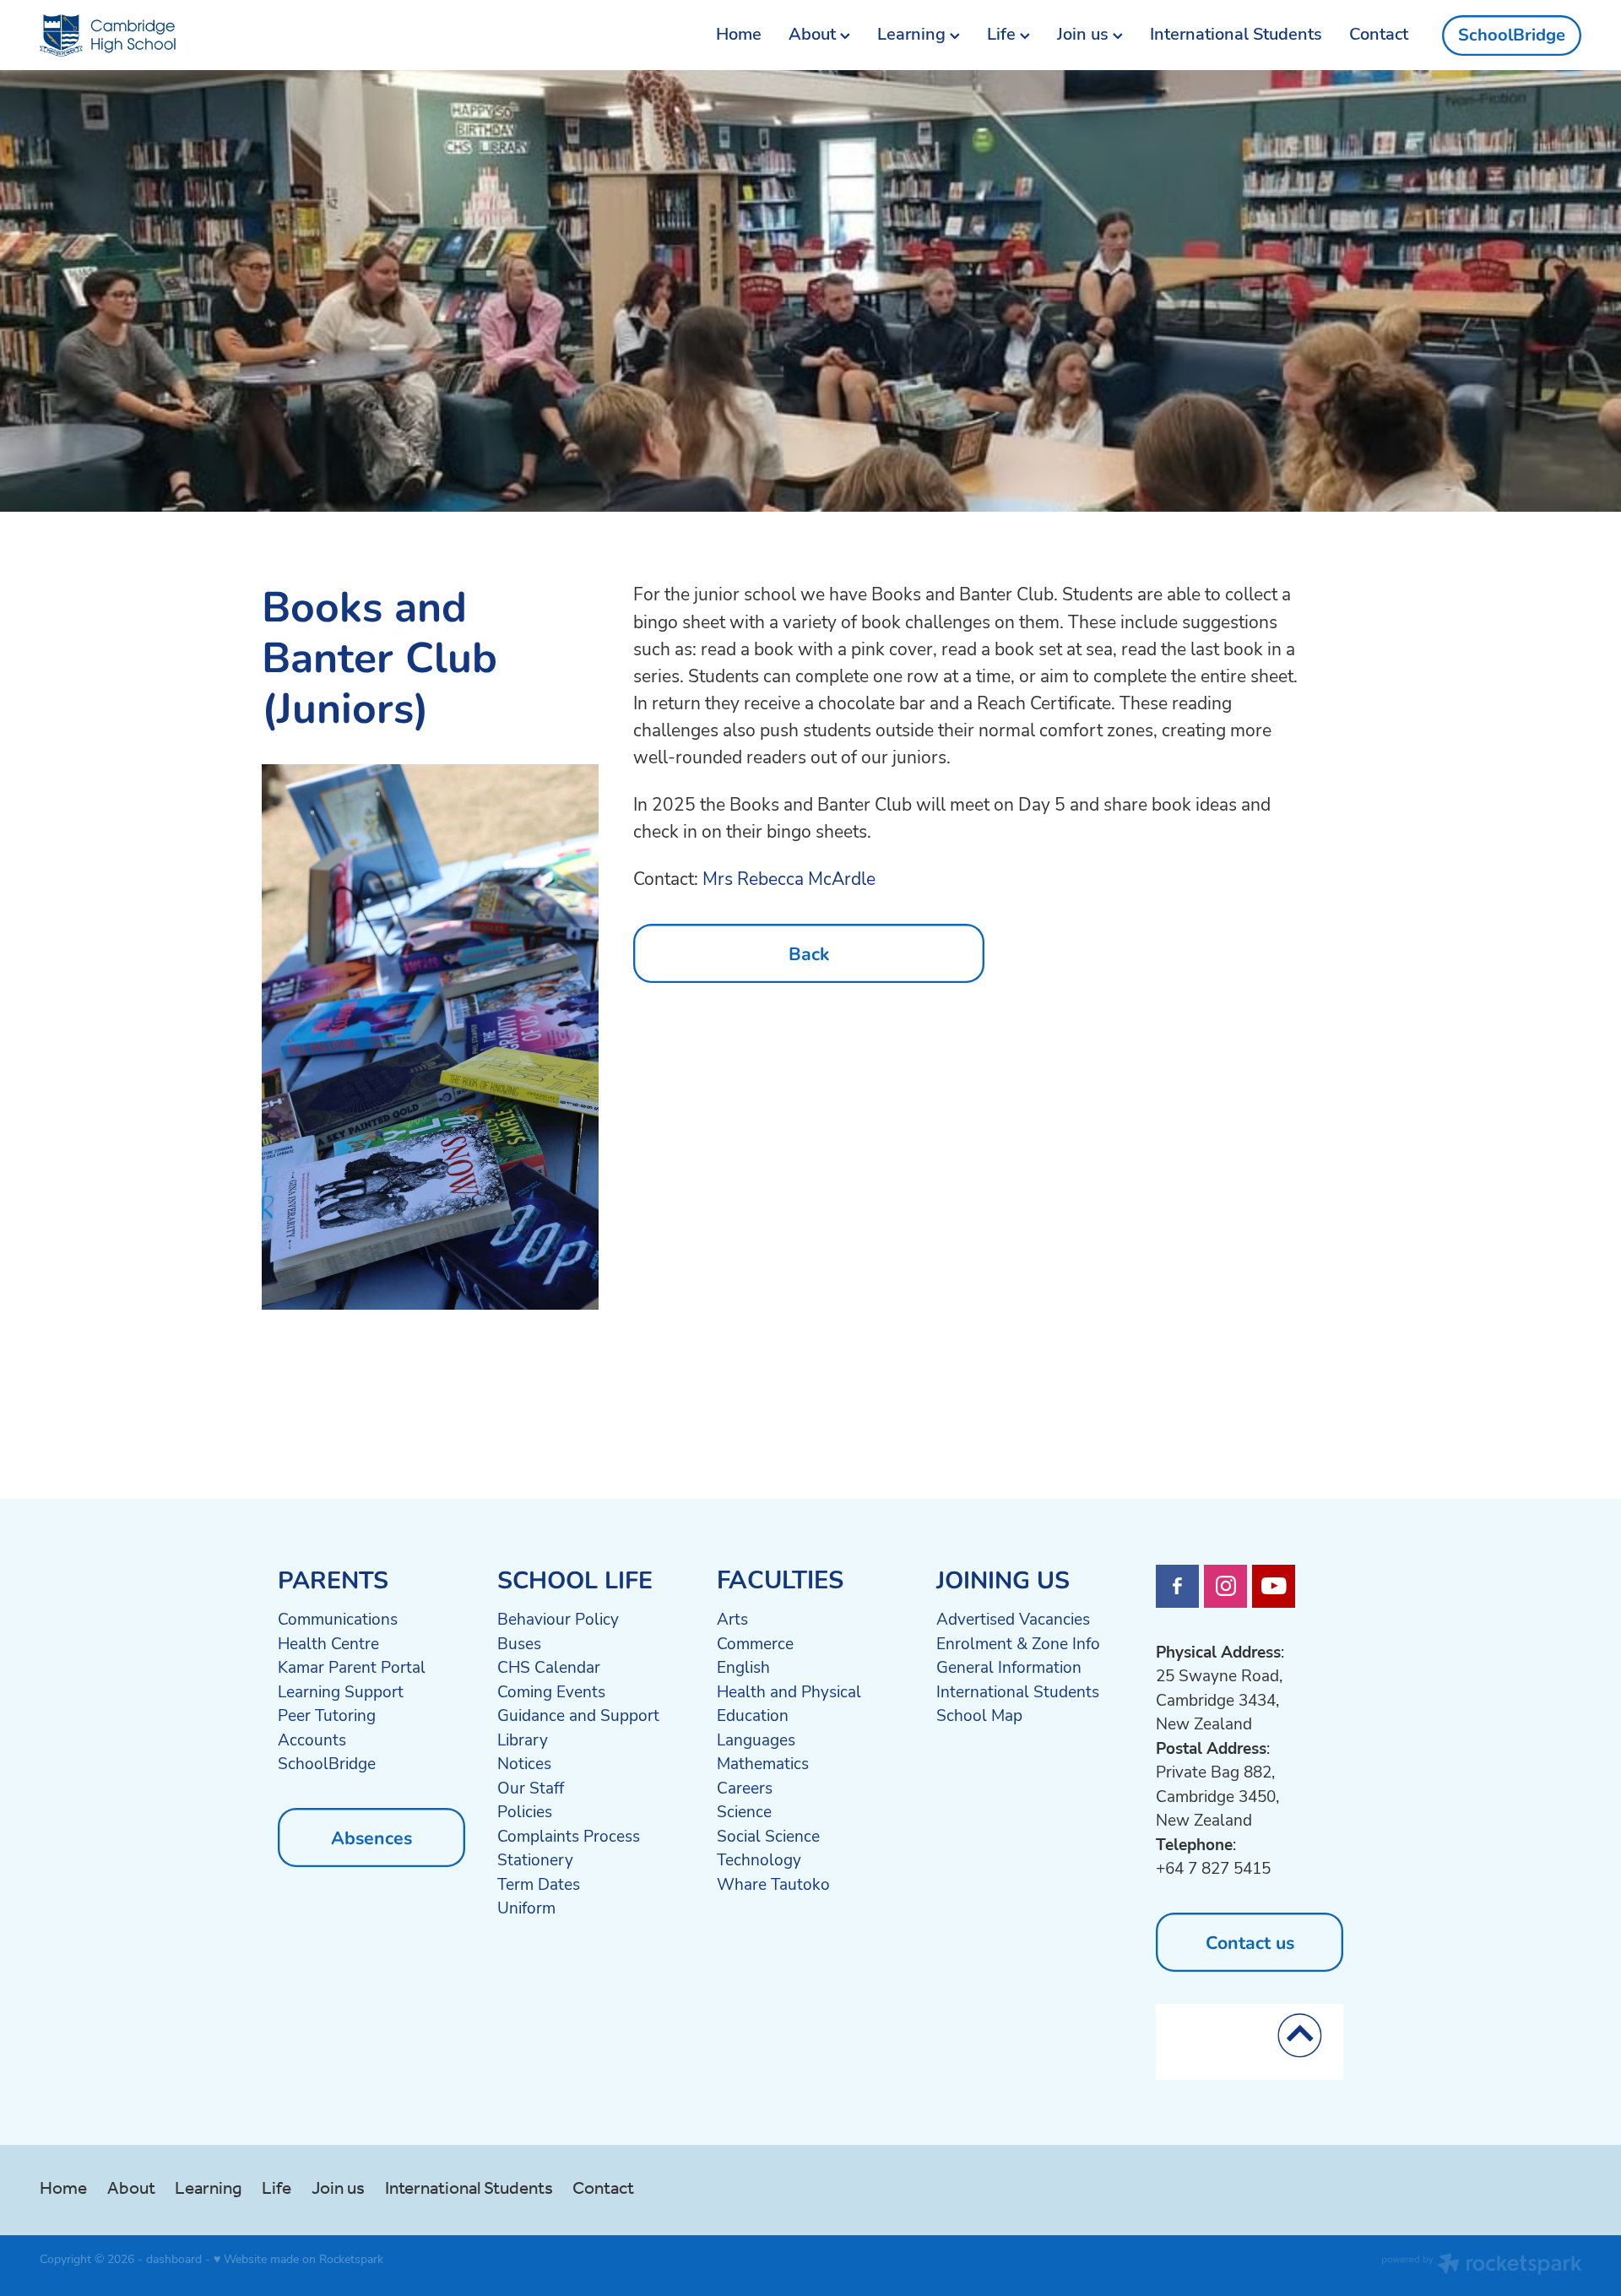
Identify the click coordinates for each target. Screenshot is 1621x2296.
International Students (1236, 33)
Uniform (526, 1908)
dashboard (174, 2258)
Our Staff (531, 1788)
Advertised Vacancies (1013, 1619)
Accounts (312, 1740)
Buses (519, 1643)
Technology (759, 1859)
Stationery (535, 1859)
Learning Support (341, 1691)
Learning (914, 33)
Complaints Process (569, 1836)
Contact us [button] (1250, 1942)
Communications (338, 1619)
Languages (756, 1740)
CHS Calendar (549, 1667)
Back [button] (809, 953)
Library (523, 1740)
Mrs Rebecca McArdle (789, 878)
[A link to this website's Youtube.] (1274, 1586)
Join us (1085, 33)
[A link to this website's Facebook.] (1177, 1586)
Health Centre (328, 1643)
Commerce (755, 1643)
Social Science (768, 1836)
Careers (745, 1788)
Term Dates (539, 1884)
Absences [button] (371, 1837)
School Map (979, 1715)
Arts (732, 1619)
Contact (1379, 33)
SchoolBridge (1512, 35)
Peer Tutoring (327, 1715)
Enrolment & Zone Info (1018, 1643)
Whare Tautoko (773, 1884)
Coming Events (551, 1691)
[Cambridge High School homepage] (194, 35)
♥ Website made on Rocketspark (298, 2258)
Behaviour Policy (558, 1619)
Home (739, 33)
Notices (524, 1763)
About (814, 33)
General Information (1009, 1667)
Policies (525, 1811)
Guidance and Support (578, 1715)
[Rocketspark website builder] (1482, 2266)
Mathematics (763, 1763)
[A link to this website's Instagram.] (1225, 1586)
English (743, 1667)
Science (744, 1811)
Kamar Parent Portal (352, 1667)
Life (1003, 33)
